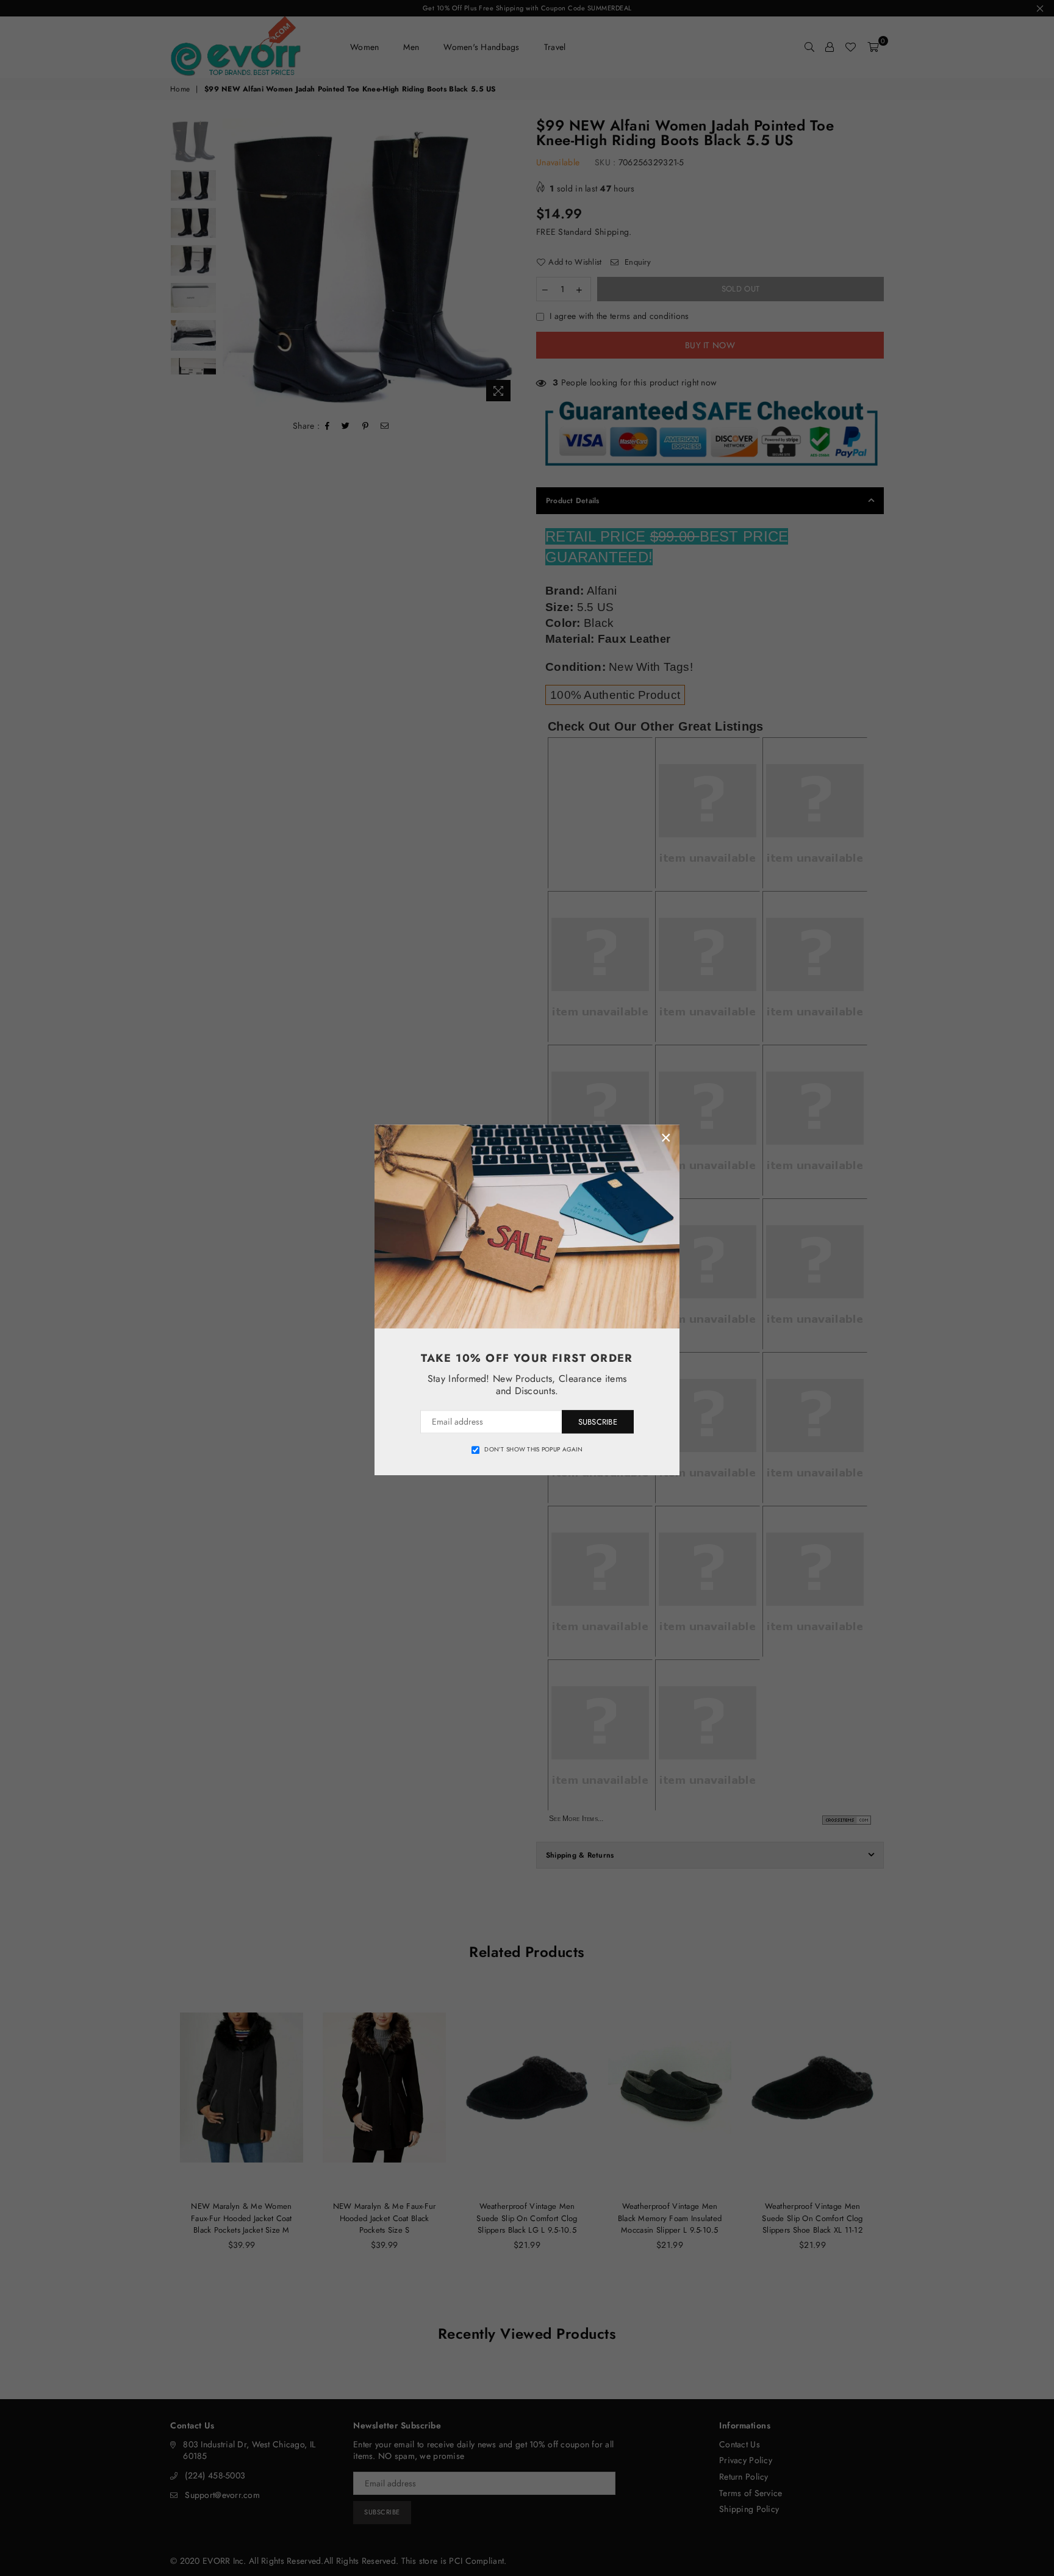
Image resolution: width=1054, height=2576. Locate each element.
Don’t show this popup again (533, 1450)
